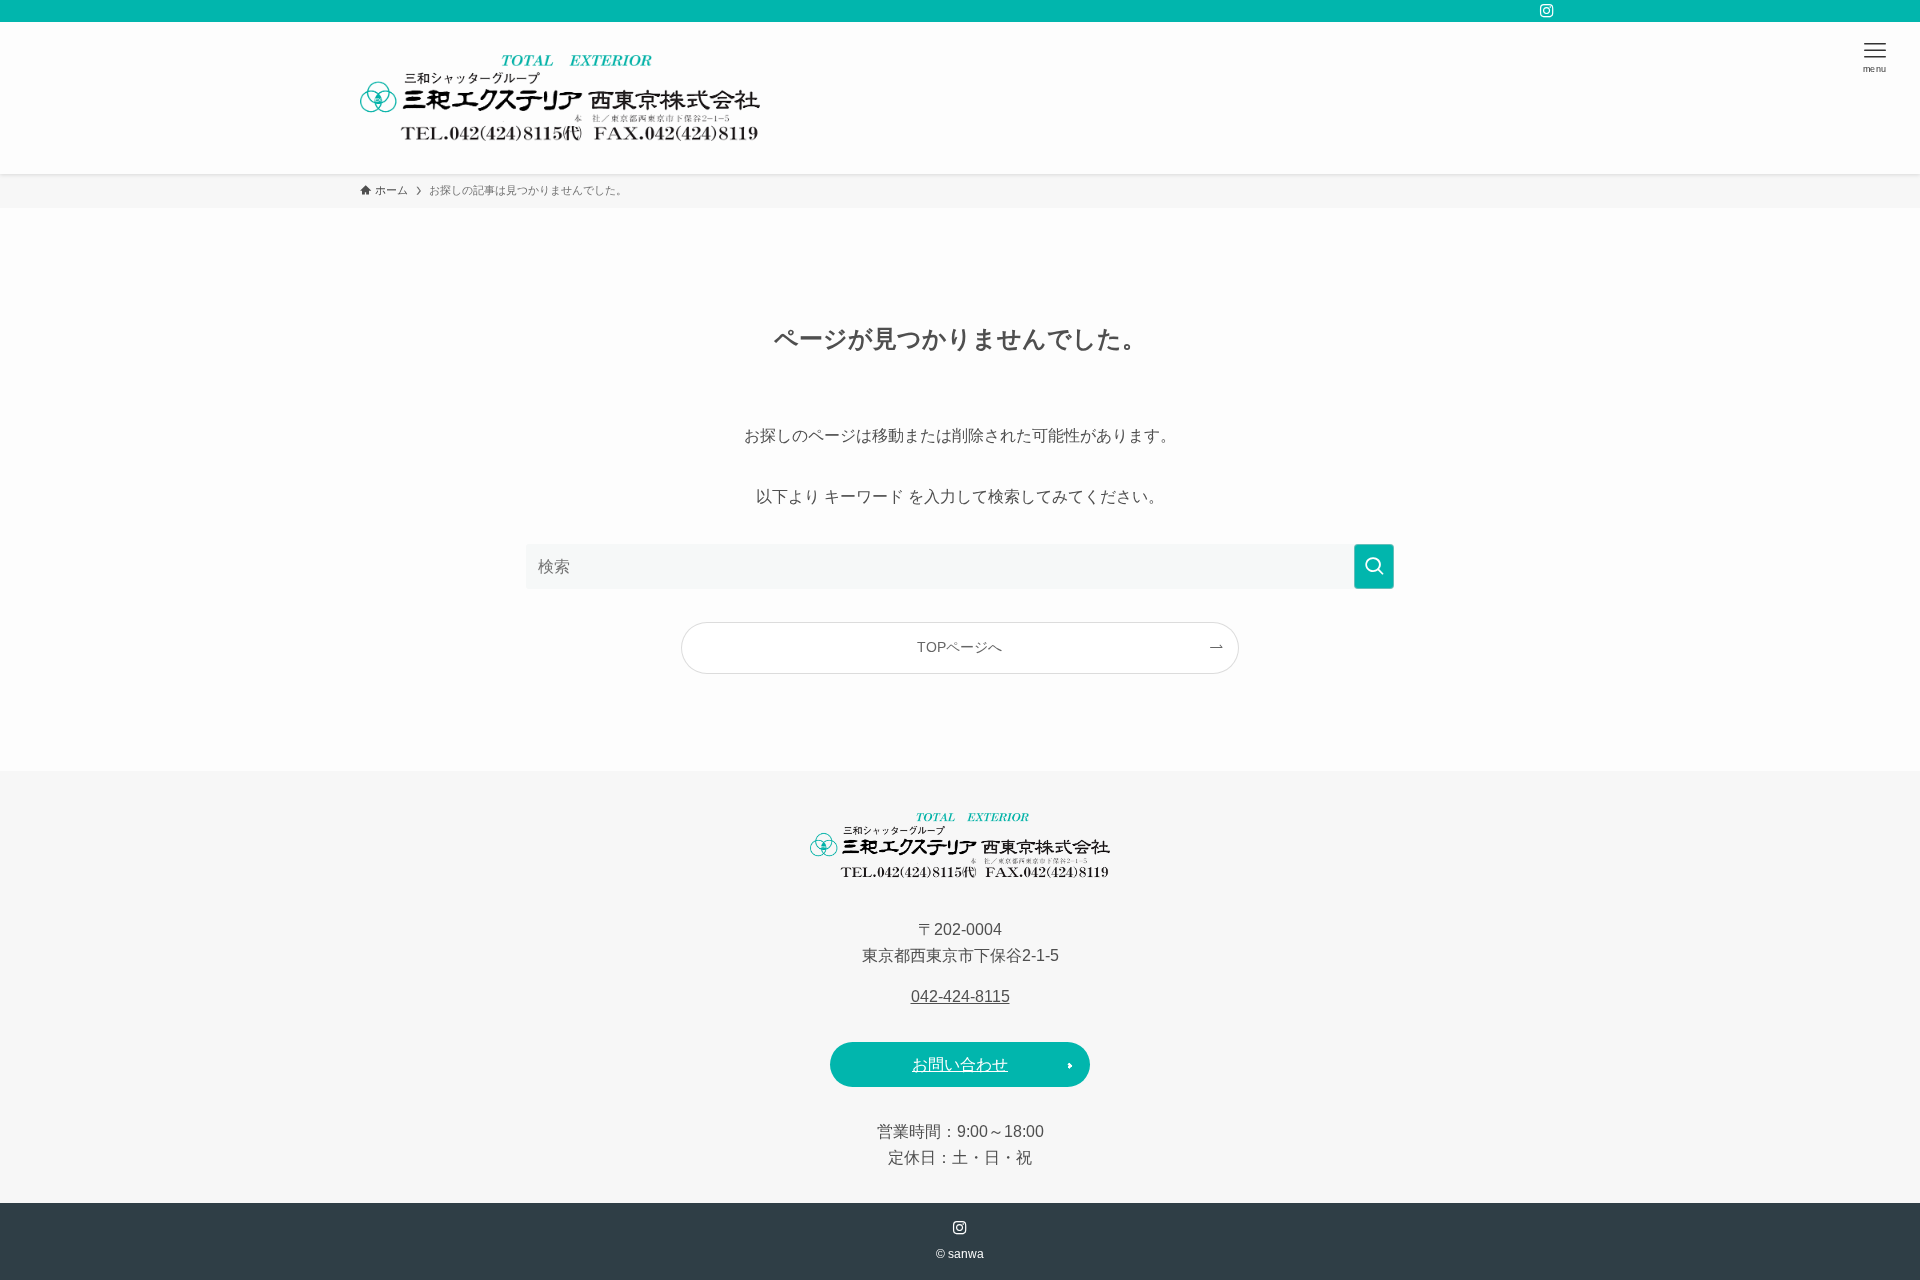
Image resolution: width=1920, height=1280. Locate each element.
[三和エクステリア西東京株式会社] (560, 98)
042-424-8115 (960, 996)
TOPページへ (959, 647)
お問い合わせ (960, 1064)
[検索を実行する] (1374, 566)
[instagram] (1547, 11)
